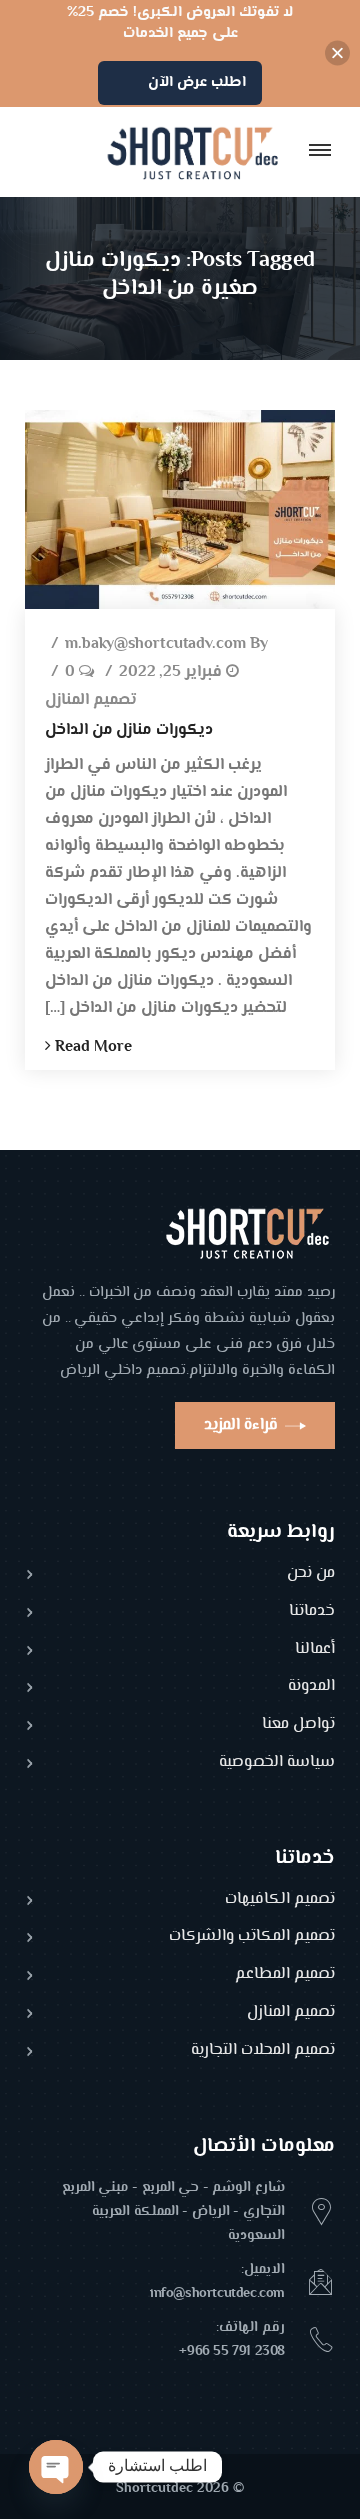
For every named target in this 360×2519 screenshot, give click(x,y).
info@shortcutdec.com (217, 2294)
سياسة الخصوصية (277, 1763)
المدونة (311, 1687)
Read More (91, 1047)
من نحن (311, 1574)
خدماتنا (312, 1612)
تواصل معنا (298, 1725)
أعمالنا (315, 1650)
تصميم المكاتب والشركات (252, 1937)
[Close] (337, 53)
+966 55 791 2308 (232, 2352)
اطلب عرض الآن (197, 82)
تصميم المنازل (91, 701)
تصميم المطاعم (285, 1975)
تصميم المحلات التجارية (263, 2051)
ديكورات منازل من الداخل (129, 730)
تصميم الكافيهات (280, 1900)
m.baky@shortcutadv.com (155, 645)
